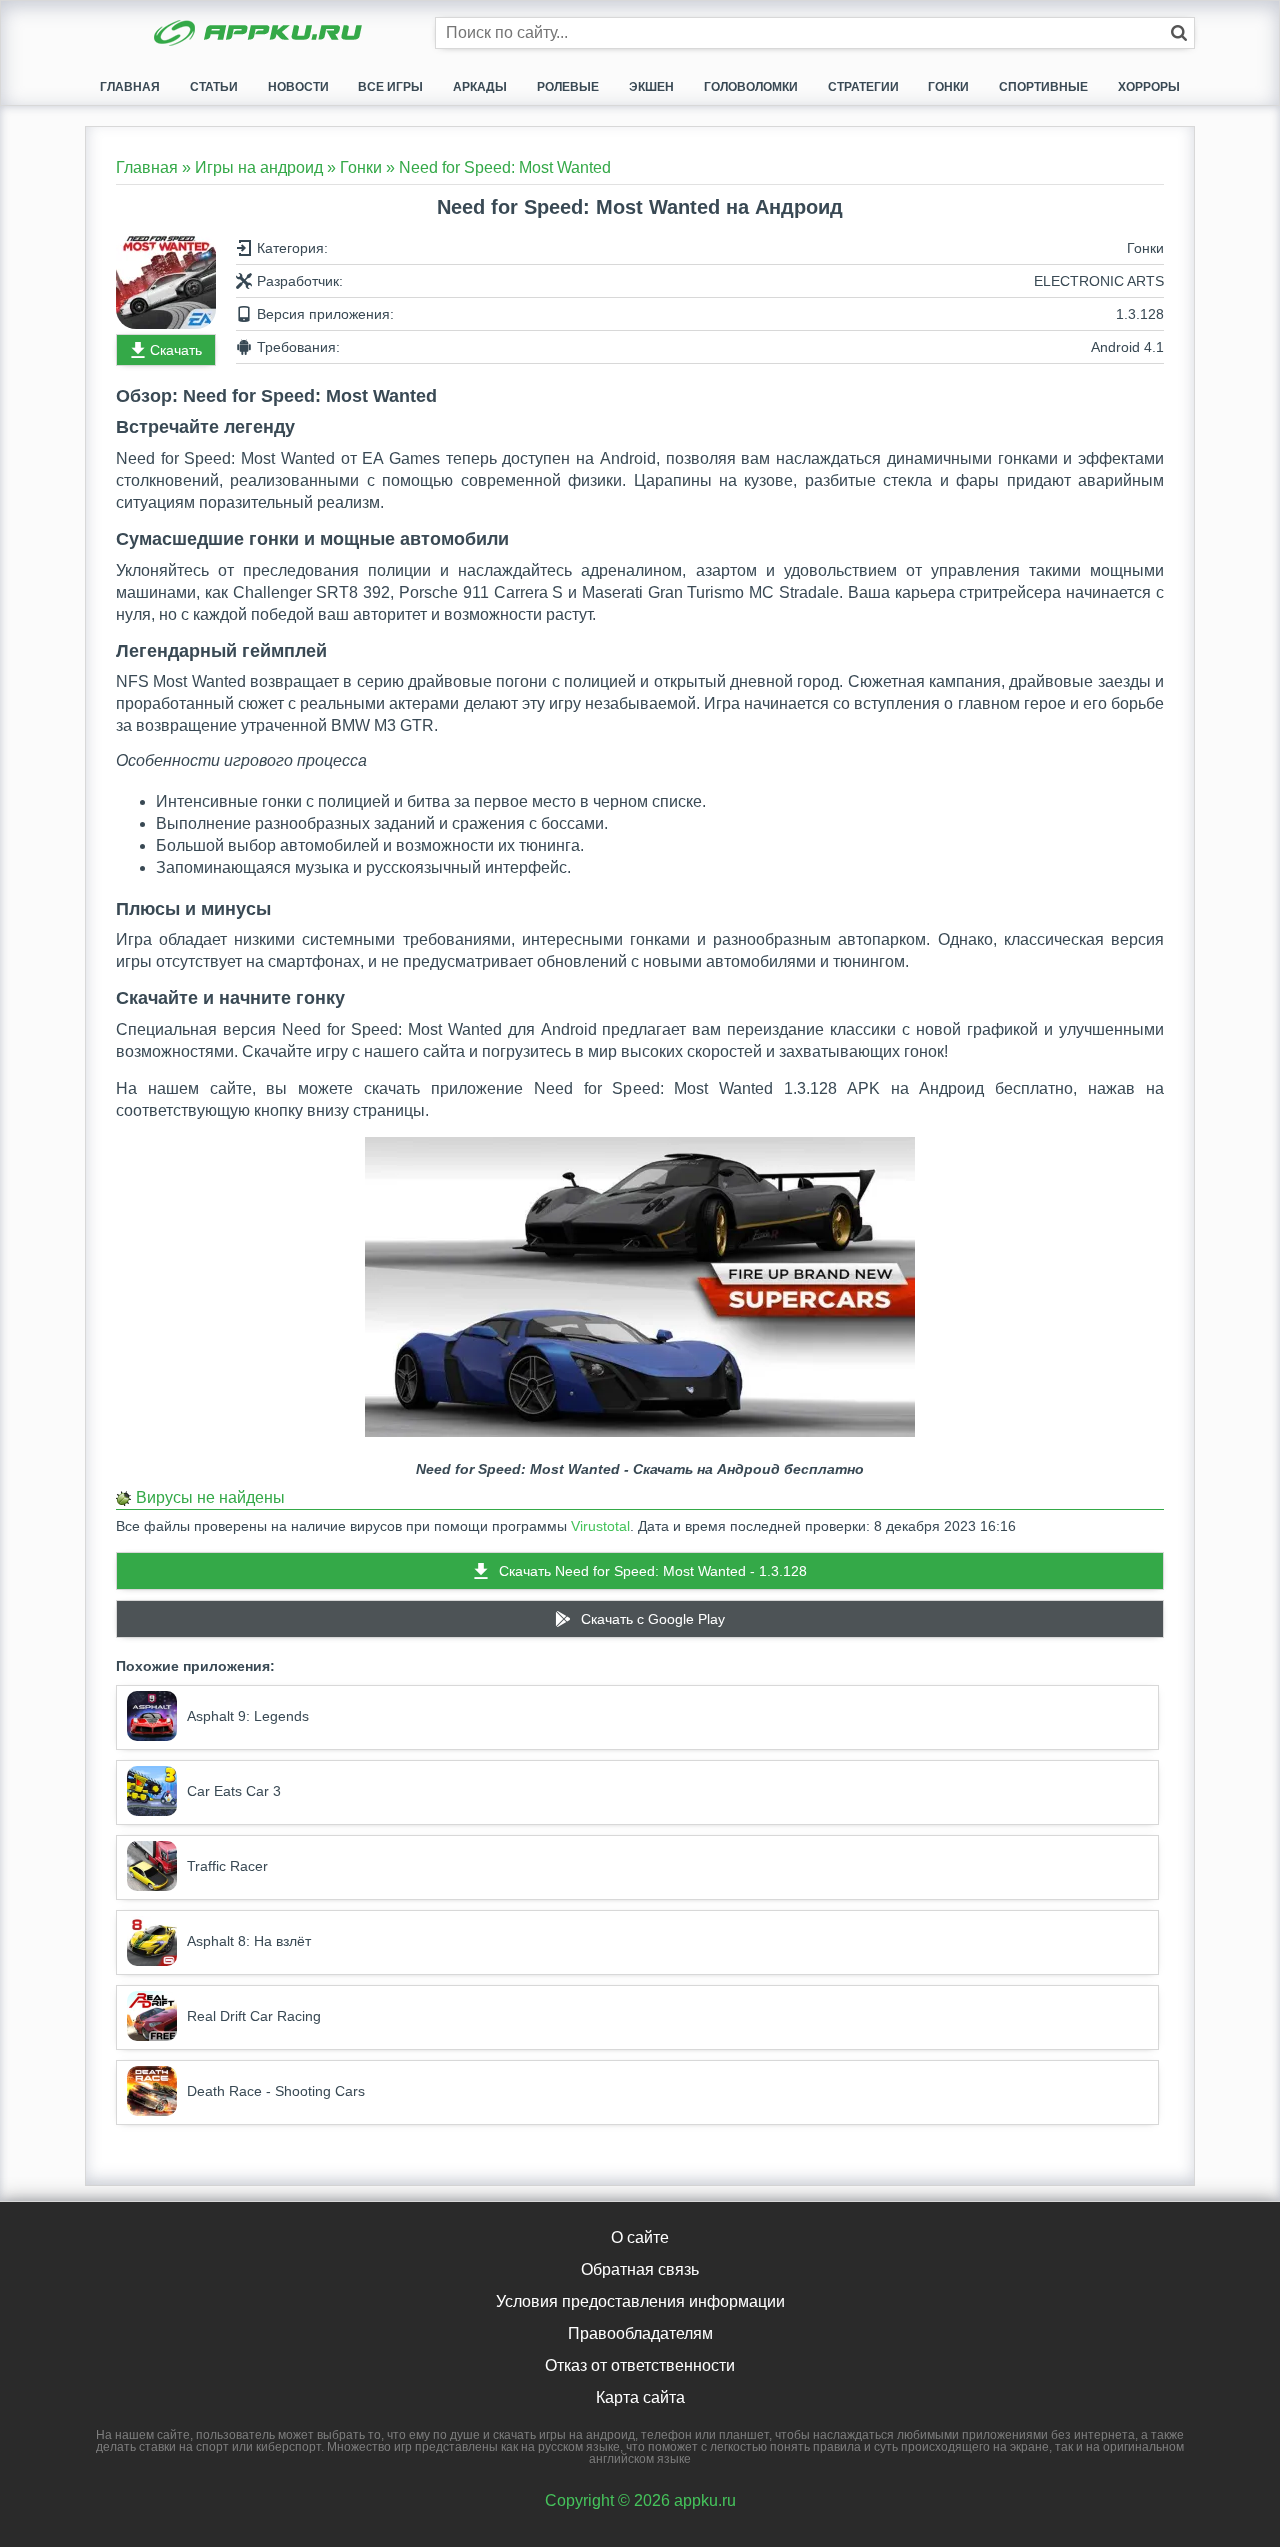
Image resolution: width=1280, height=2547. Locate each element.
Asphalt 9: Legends (248, 1716)
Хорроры (1149, 87)
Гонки (948, 87)
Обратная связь (640, 2269)
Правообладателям (640, 2333)
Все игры (390, 87)
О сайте (640, 2237)
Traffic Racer (227, 1866)
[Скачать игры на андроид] (260, 35)
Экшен (651, 87)
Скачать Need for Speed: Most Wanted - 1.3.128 (653, 1571)
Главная (130, 87)
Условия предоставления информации (640, 2301)
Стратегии (863, 87)
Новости (298, 87)
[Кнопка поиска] (1179, 33)
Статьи (214, 87)
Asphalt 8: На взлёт (249, 1941)
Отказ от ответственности (640, 2365)
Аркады (480, 87)
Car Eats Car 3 (234, 1791)
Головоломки (751, 87)
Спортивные (1043, 87)
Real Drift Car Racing (254, 2016)
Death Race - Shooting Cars (276, 2091)
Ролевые (568, 87)
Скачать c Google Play (653, 1619)
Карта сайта (640, 2397)
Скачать (176, 350)
